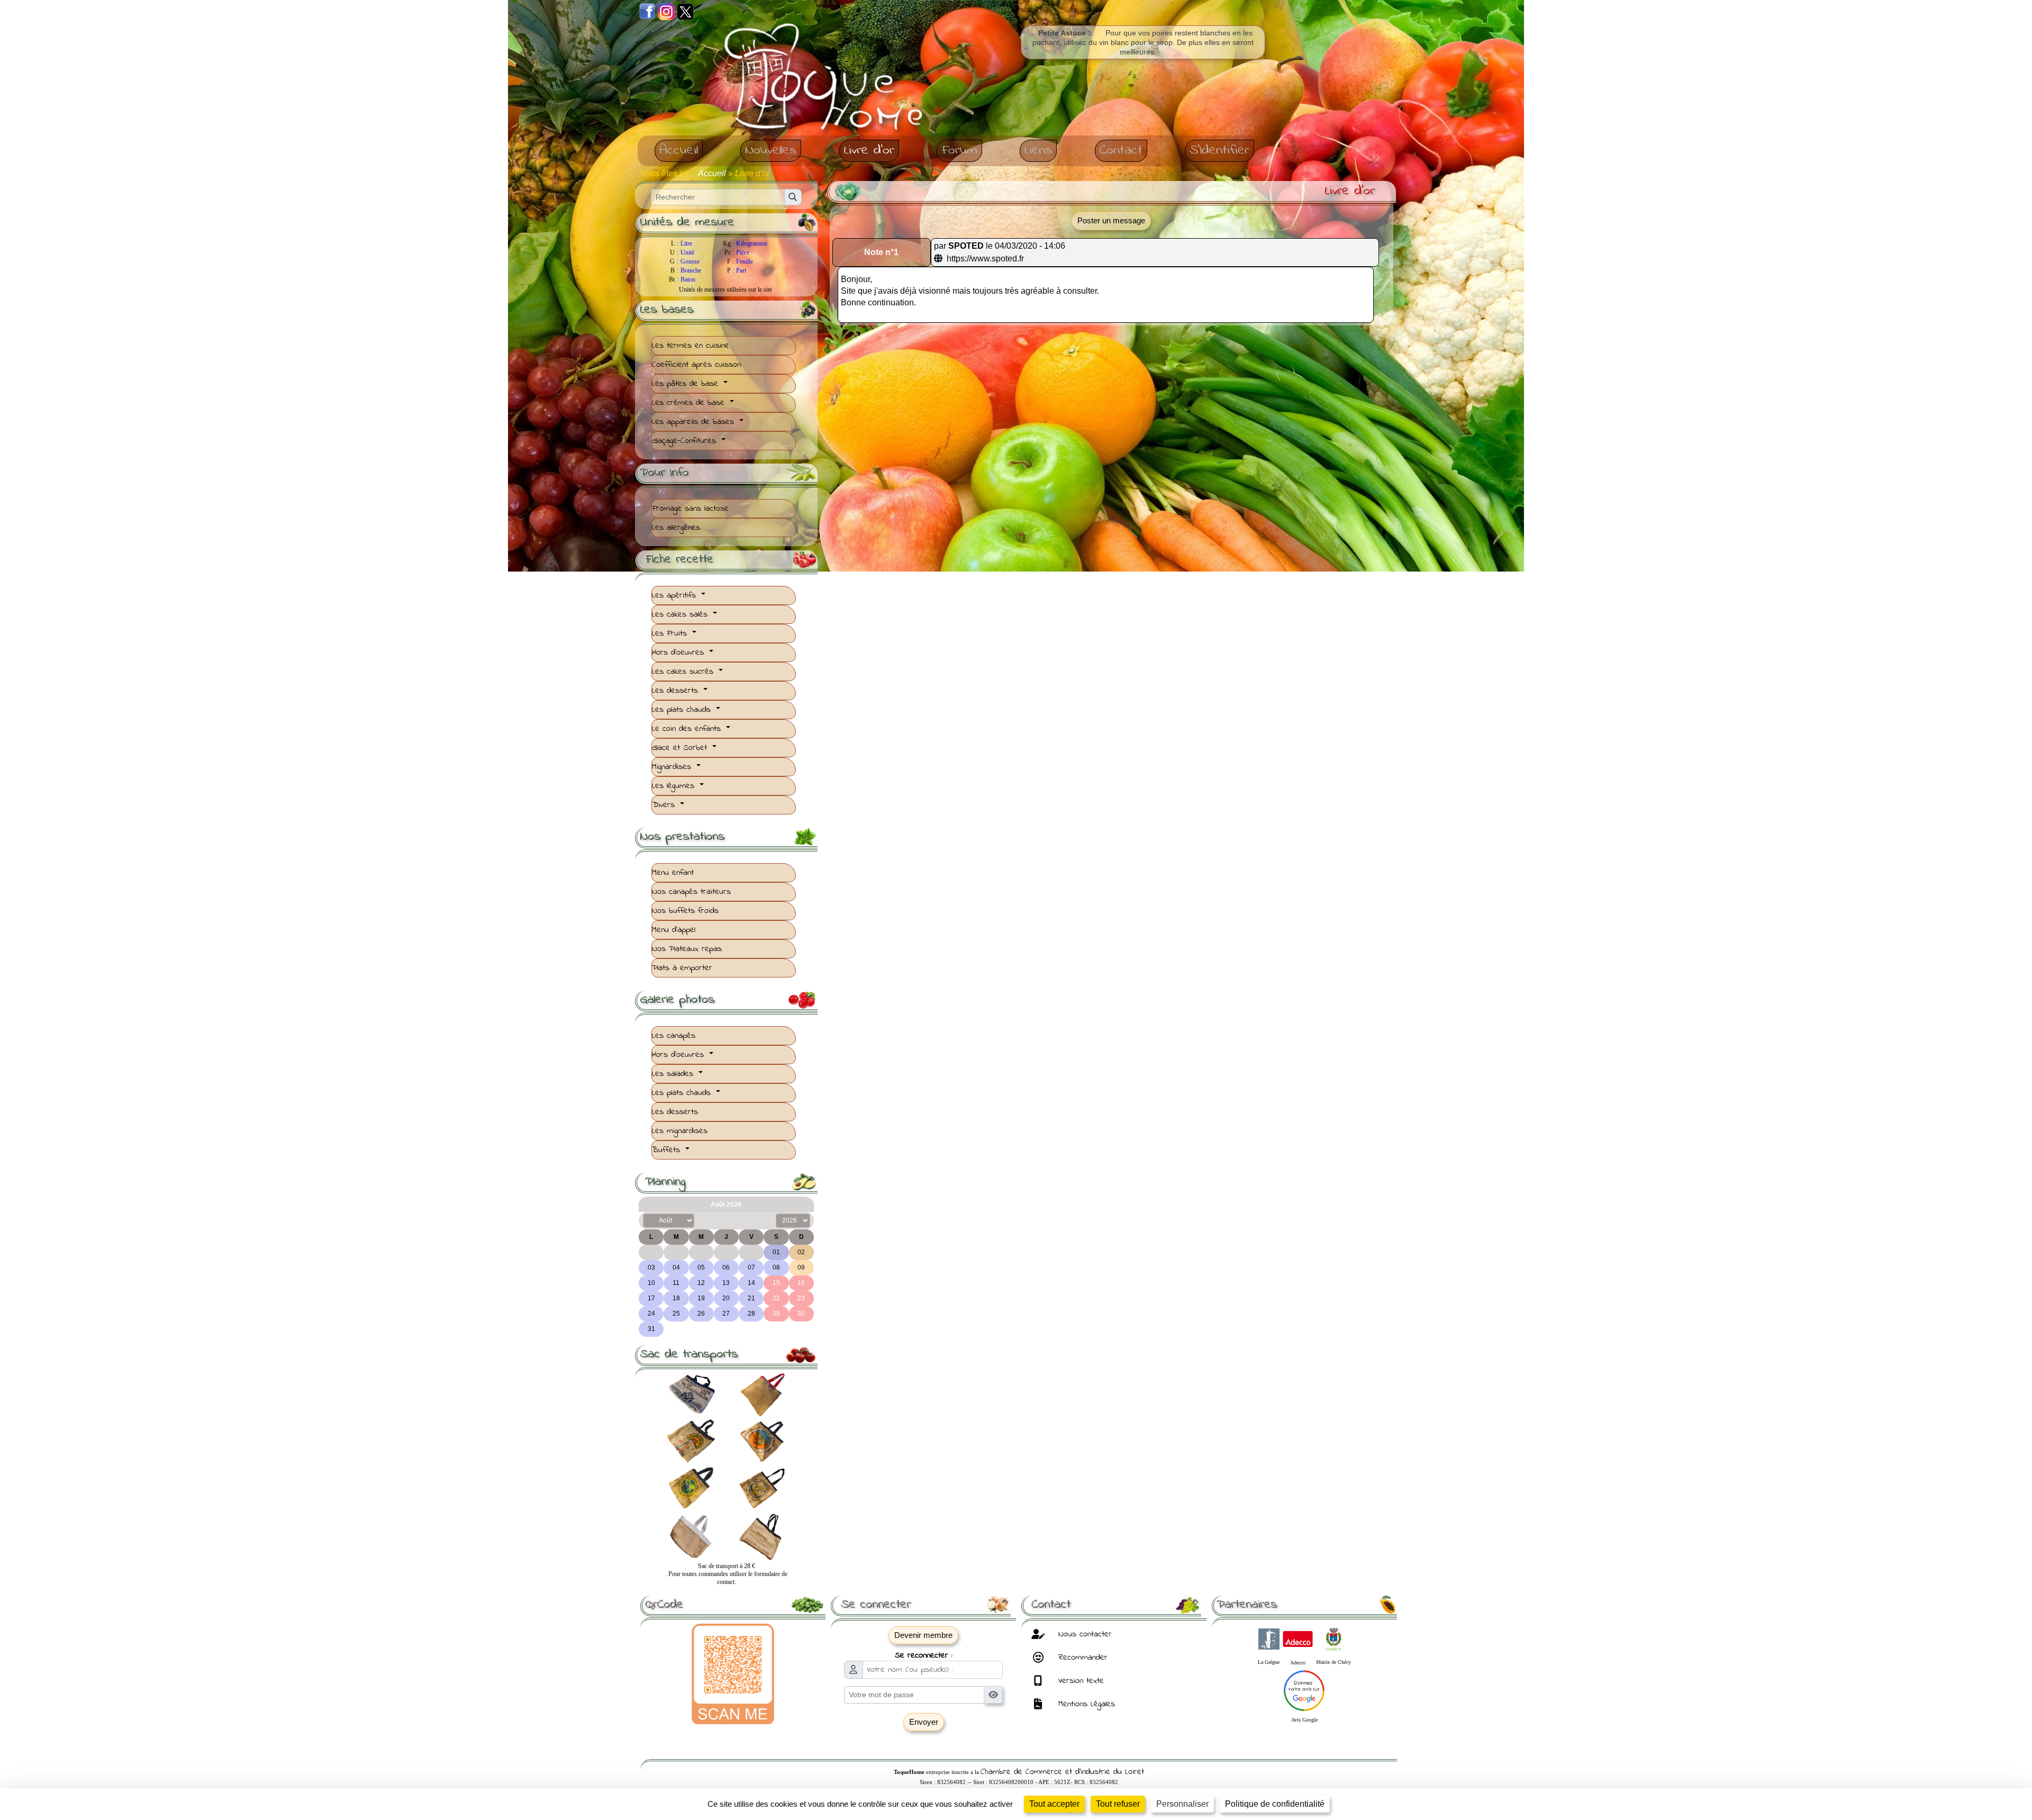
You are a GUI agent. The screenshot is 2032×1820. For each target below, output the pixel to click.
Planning (730, 1182)
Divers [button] (665, 805)
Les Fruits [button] (671, 633)
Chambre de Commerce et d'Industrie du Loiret (1062, 1772)
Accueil (712, 173)
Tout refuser (1118, 1804)
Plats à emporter (682, 968)
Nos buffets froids (685, 911)
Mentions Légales (1085, 1704)
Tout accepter (1054, 1804)
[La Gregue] (1269, 1637)
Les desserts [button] (677, 691)
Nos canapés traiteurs (691, 892)
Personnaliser (1182, 1804)
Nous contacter (1083, 1634)
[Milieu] (30, 8)
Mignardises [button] (673, 767)
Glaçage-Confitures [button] (686, 441)
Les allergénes (676, 528)
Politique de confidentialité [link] (1275, 1804)
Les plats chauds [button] (683, 710)
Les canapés (674, 1036)
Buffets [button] (668, 1150)
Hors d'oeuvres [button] (679, 653)
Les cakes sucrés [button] (684, 672)
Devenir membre (923, 1635)
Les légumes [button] (675, 786)
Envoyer (924, 1722)
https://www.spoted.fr (984, 259)
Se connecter (924, 1605)
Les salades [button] (674, 1074)
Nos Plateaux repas (687, 949)
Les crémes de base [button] (690, 403)
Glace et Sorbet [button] (681, 748)
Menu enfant (673, 873)
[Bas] (55, 8)
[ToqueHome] (826, 79)
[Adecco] (1298, 1637)
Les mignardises (680, 1131)
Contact (1115, 1605)
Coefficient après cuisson (696, 365)
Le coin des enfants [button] (688, 729)
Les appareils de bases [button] (695, 422)
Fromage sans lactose (690, 509)
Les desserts (675, 1112)
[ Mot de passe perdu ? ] (924, 1741)
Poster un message (1111, 220)
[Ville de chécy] (1333, 1637)
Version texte (1079, 1681)
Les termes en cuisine (691, 346)
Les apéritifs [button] (675, 595)
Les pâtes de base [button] (687, 384)
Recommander (1081, 1658)
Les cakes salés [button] (681, 614)
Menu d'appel (674, 930)
